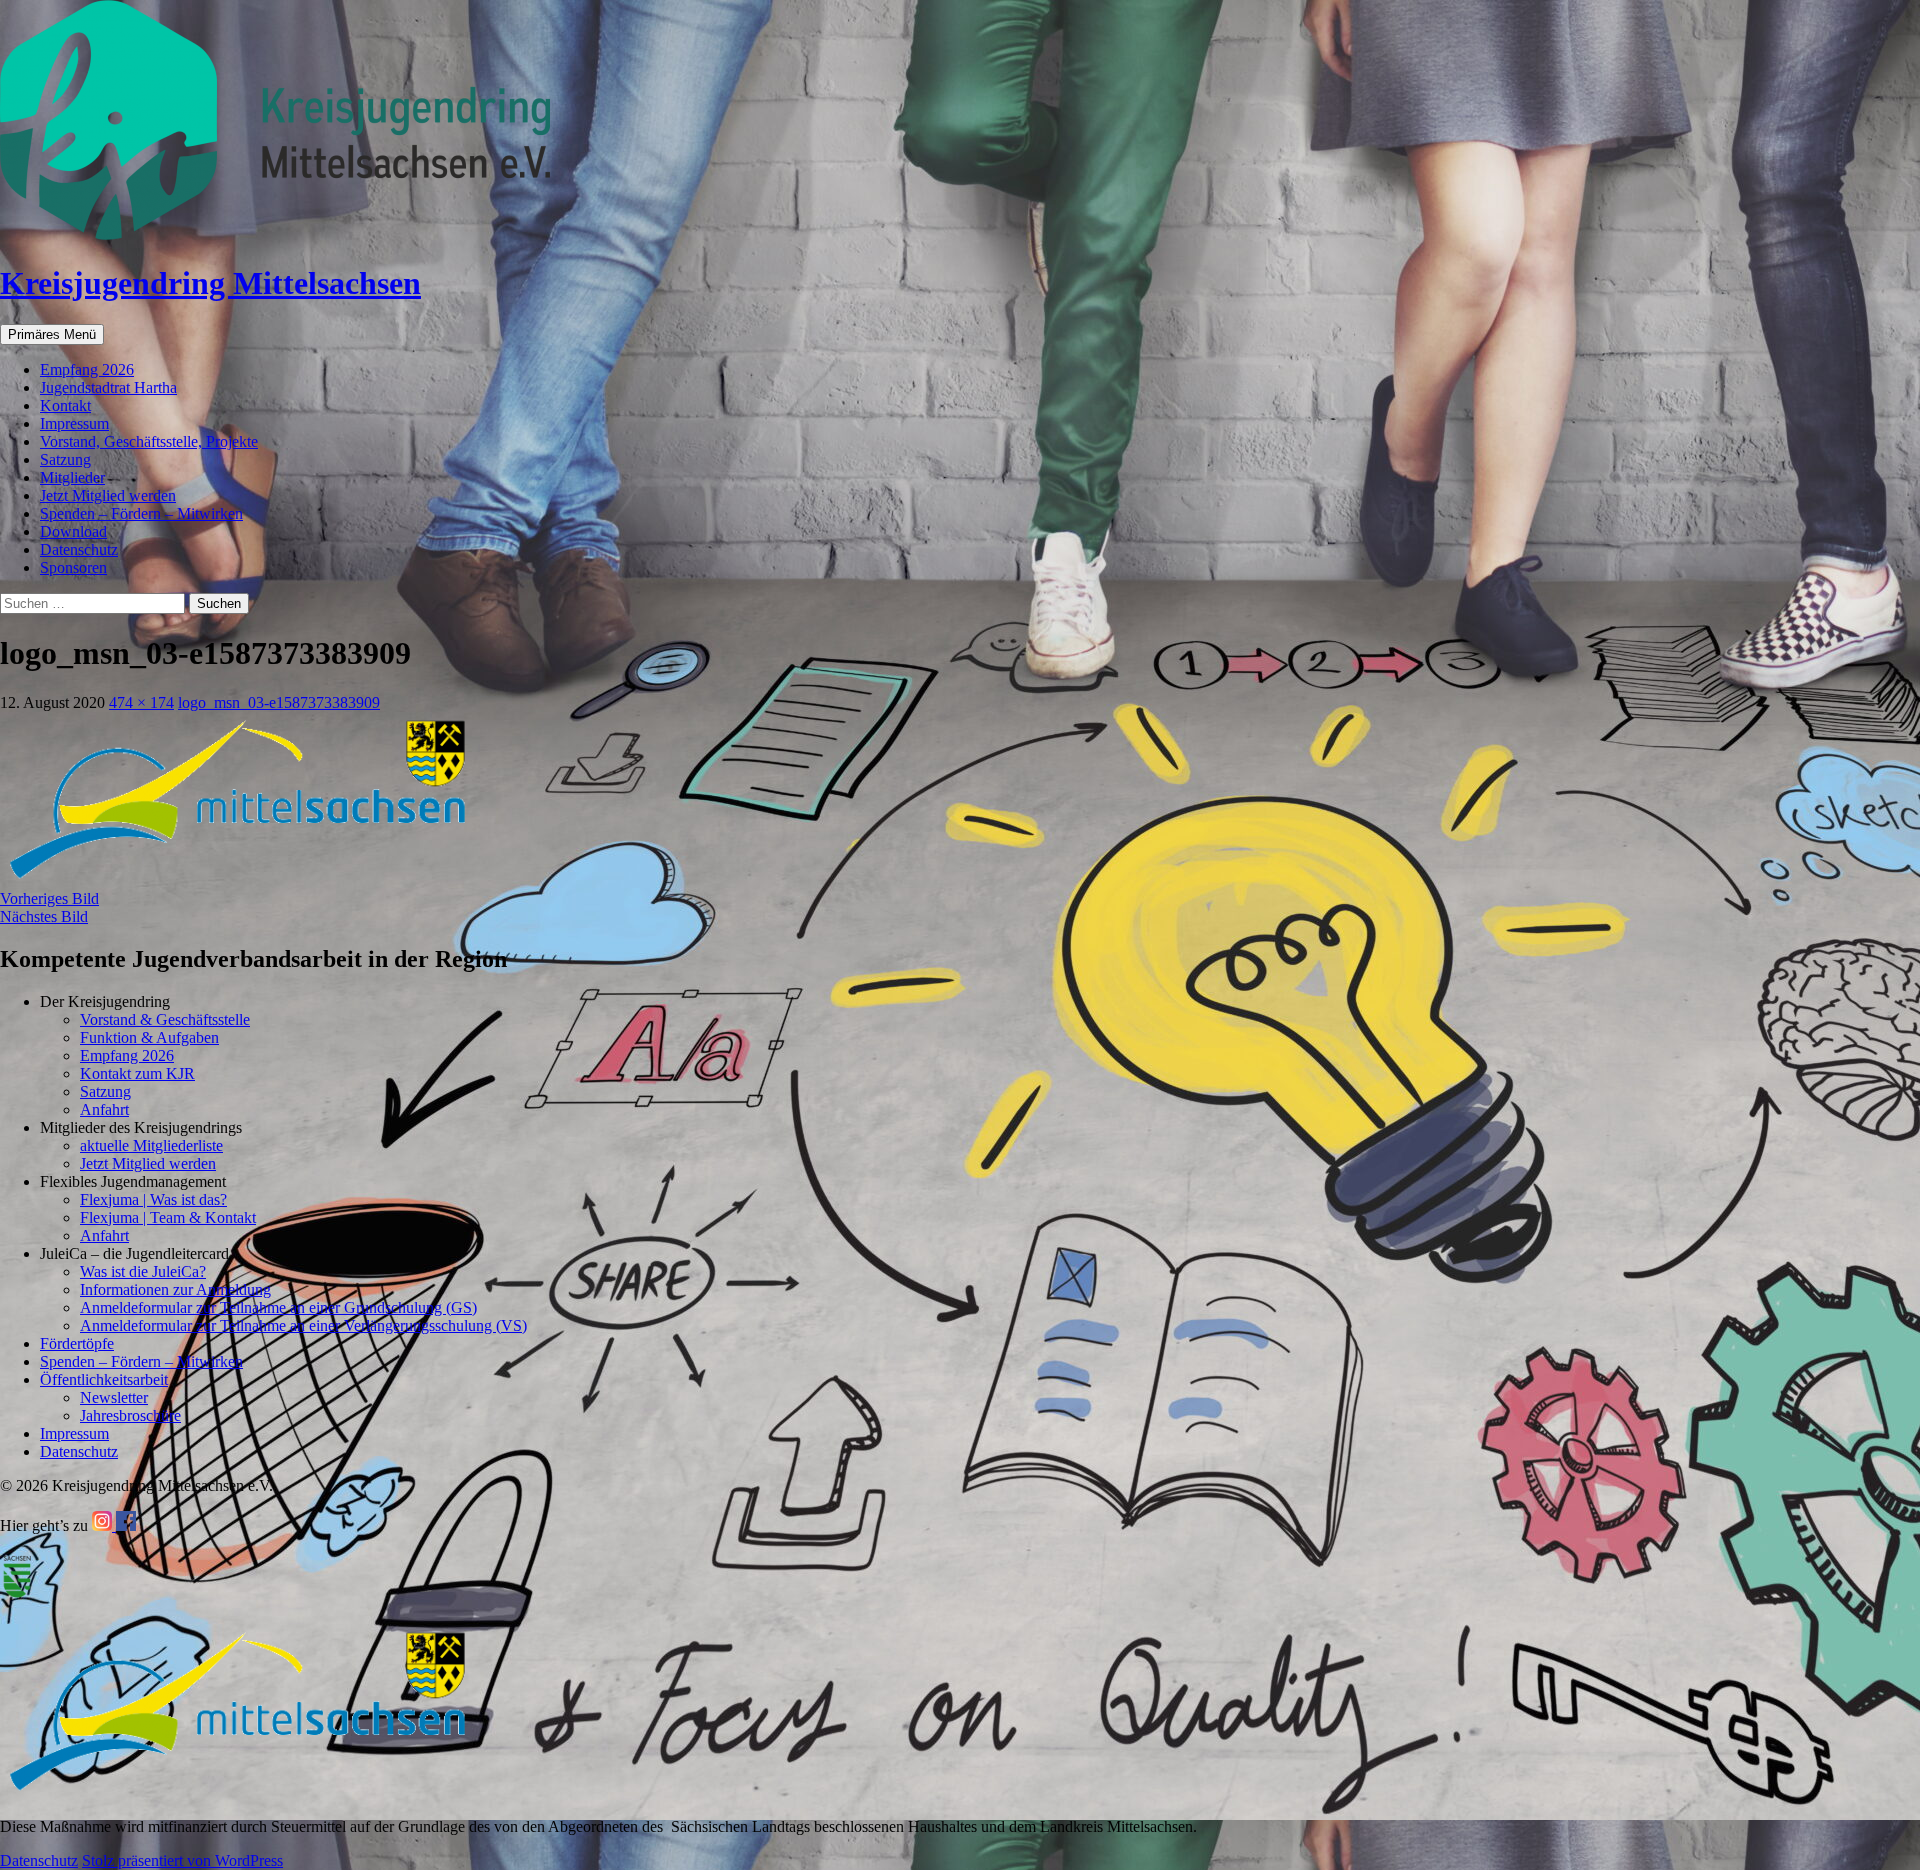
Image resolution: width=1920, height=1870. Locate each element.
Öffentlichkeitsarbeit (104, 1379)
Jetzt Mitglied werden (108, 495)
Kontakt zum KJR (137, 1073)
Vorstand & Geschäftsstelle (165, 1019)
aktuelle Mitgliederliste (151, 1145)
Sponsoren (73, 567)
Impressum (74, 423)
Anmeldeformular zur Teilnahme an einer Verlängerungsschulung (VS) (303, 1325)
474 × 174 (141, 702)
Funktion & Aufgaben (149, 1037)
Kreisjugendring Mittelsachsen (210, 283)
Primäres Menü (52, 334)
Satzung (65, 459)
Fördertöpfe (77, 1343)
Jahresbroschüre (130, 1415)
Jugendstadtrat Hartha (108, 387)
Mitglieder (72, 477)
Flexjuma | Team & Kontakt (168, 1217)
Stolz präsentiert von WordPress (182, 1860)
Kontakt (65, 405)
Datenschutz (79, 549)
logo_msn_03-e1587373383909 (279, 702)
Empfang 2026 (87, 369)
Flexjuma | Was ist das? (153, 1199)
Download (73, 531)
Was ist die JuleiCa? (143, 1271)
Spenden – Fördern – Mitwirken (141, 513)
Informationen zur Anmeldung (175, 1289)
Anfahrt (104, 1109)
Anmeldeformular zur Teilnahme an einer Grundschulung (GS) (278, 1307)
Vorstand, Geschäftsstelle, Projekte (149, 441)
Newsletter (114, 1397)
